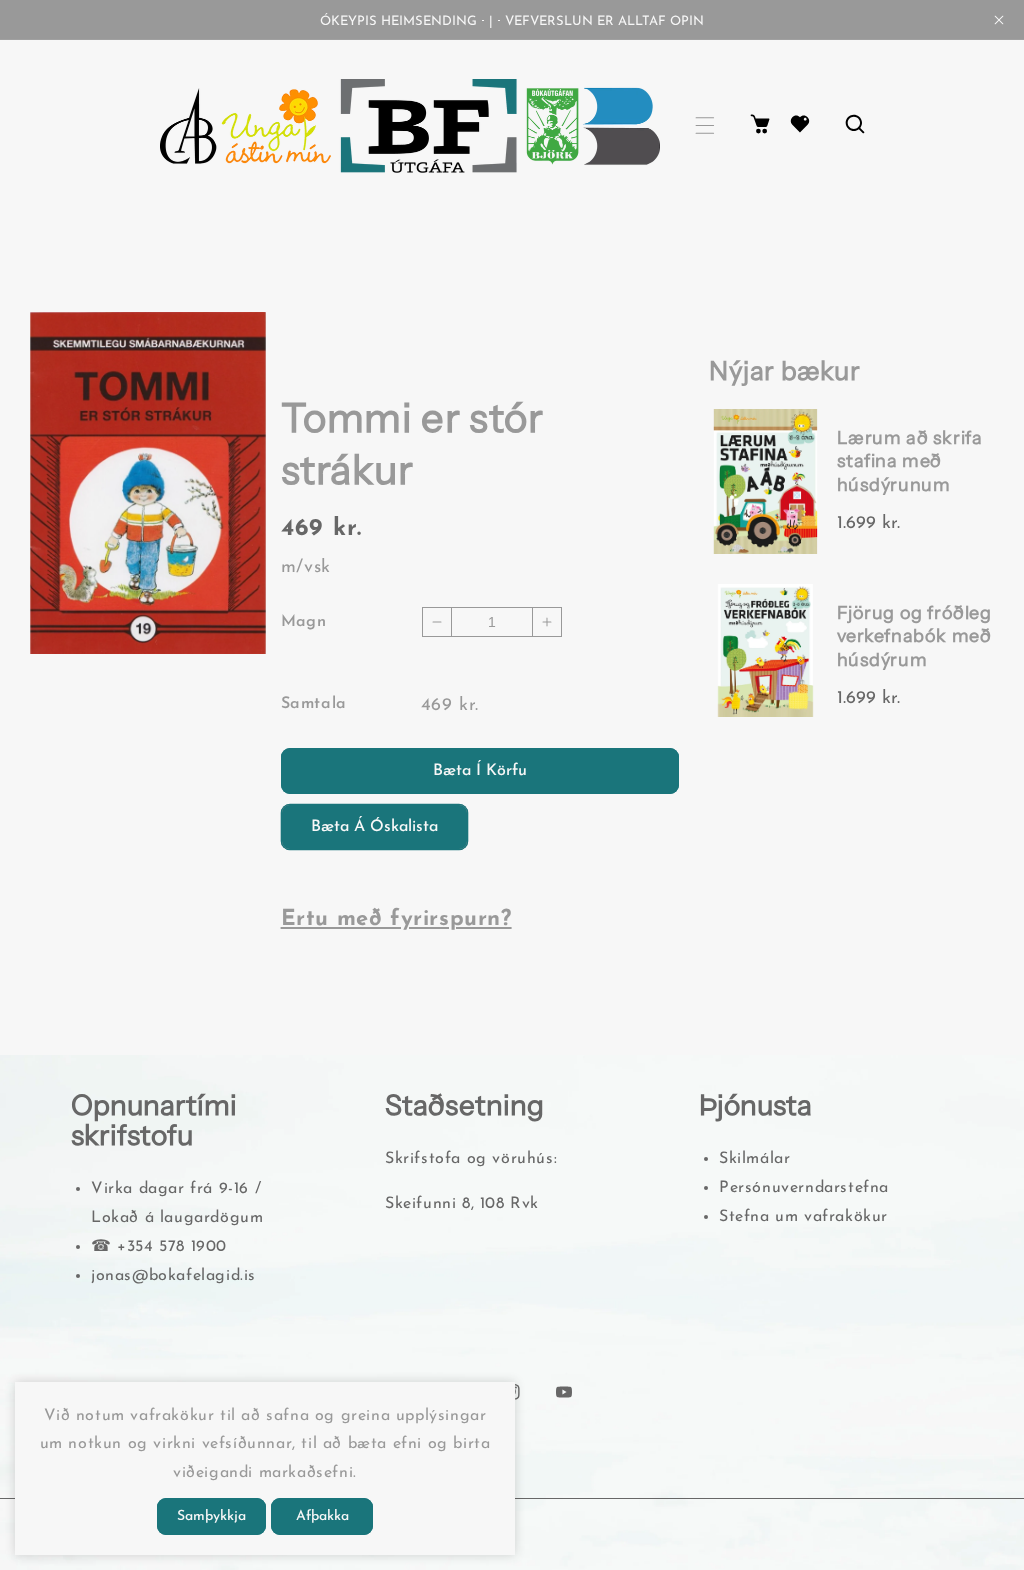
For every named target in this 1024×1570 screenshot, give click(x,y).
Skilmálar (754, 1159)
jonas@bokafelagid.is (173, 1276)
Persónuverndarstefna (804, 1188)
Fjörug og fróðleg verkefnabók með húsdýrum (914, 636)
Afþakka (322, 1516)
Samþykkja (211, 1516)
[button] (705, 125)
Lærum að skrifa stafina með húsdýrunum (910, 461)
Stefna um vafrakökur (803, 1217)
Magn (304, 622)
